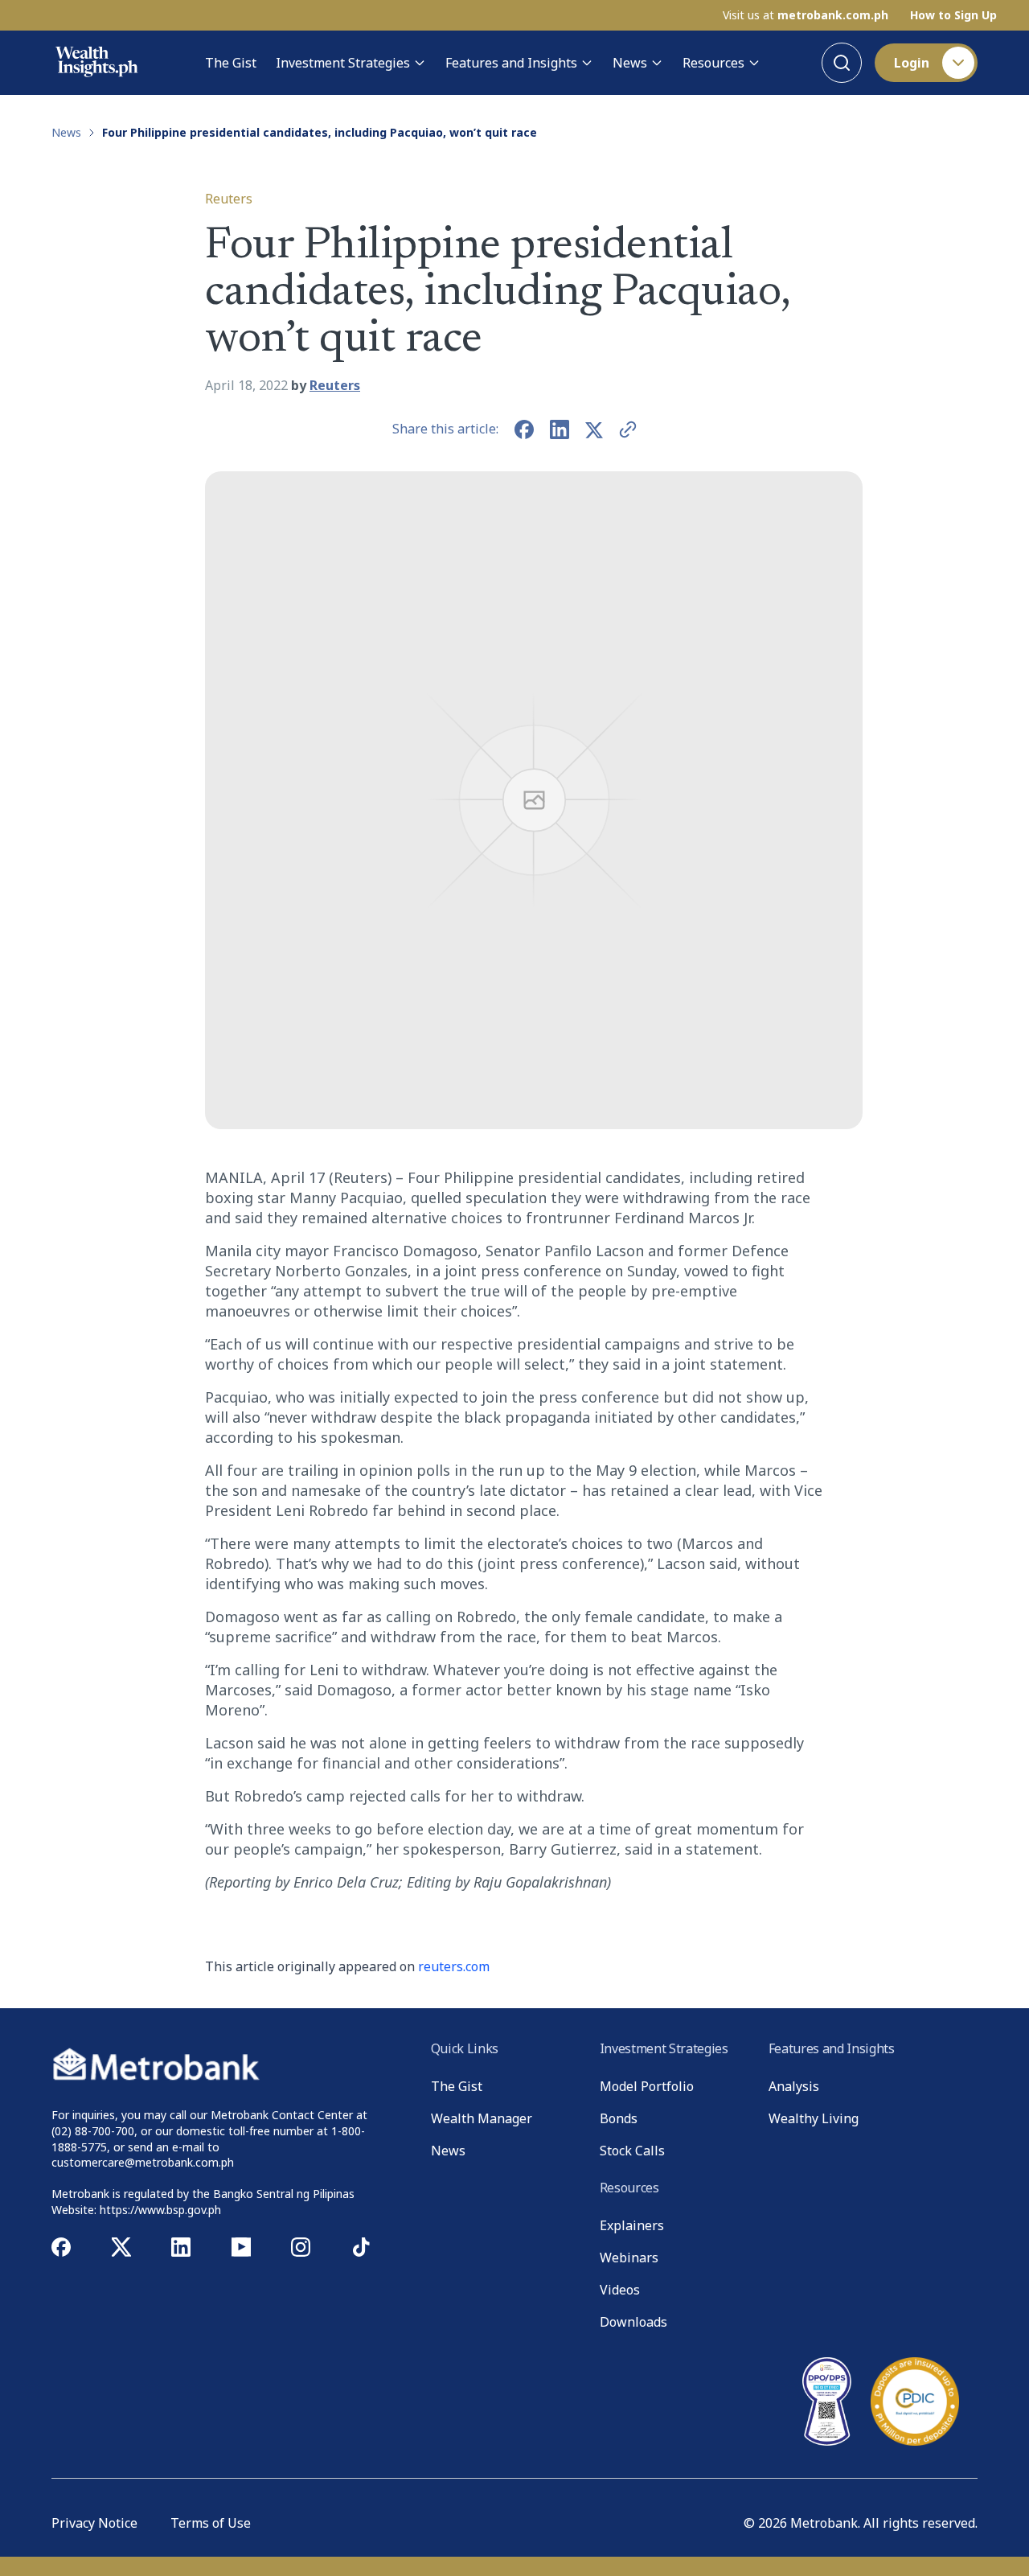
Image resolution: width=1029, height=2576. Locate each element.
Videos (620, 2290)
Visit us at (806, 15)
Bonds (619, 2118)
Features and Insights (511, 63)
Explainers (632, 2225)
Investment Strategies (343, 63)
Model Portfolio (647, 2086)
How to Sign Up (953, 15)
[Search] (842, 63)
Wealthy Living (814, 2118)
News (630, 63)
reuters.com (454, 1966)
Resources (713, 63)
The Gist (231, 63)
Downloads (633, 2322)
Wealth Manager (482, 2118)
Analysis (794, 2086)
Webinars (629, 2258)
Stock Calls (632, 2151)
